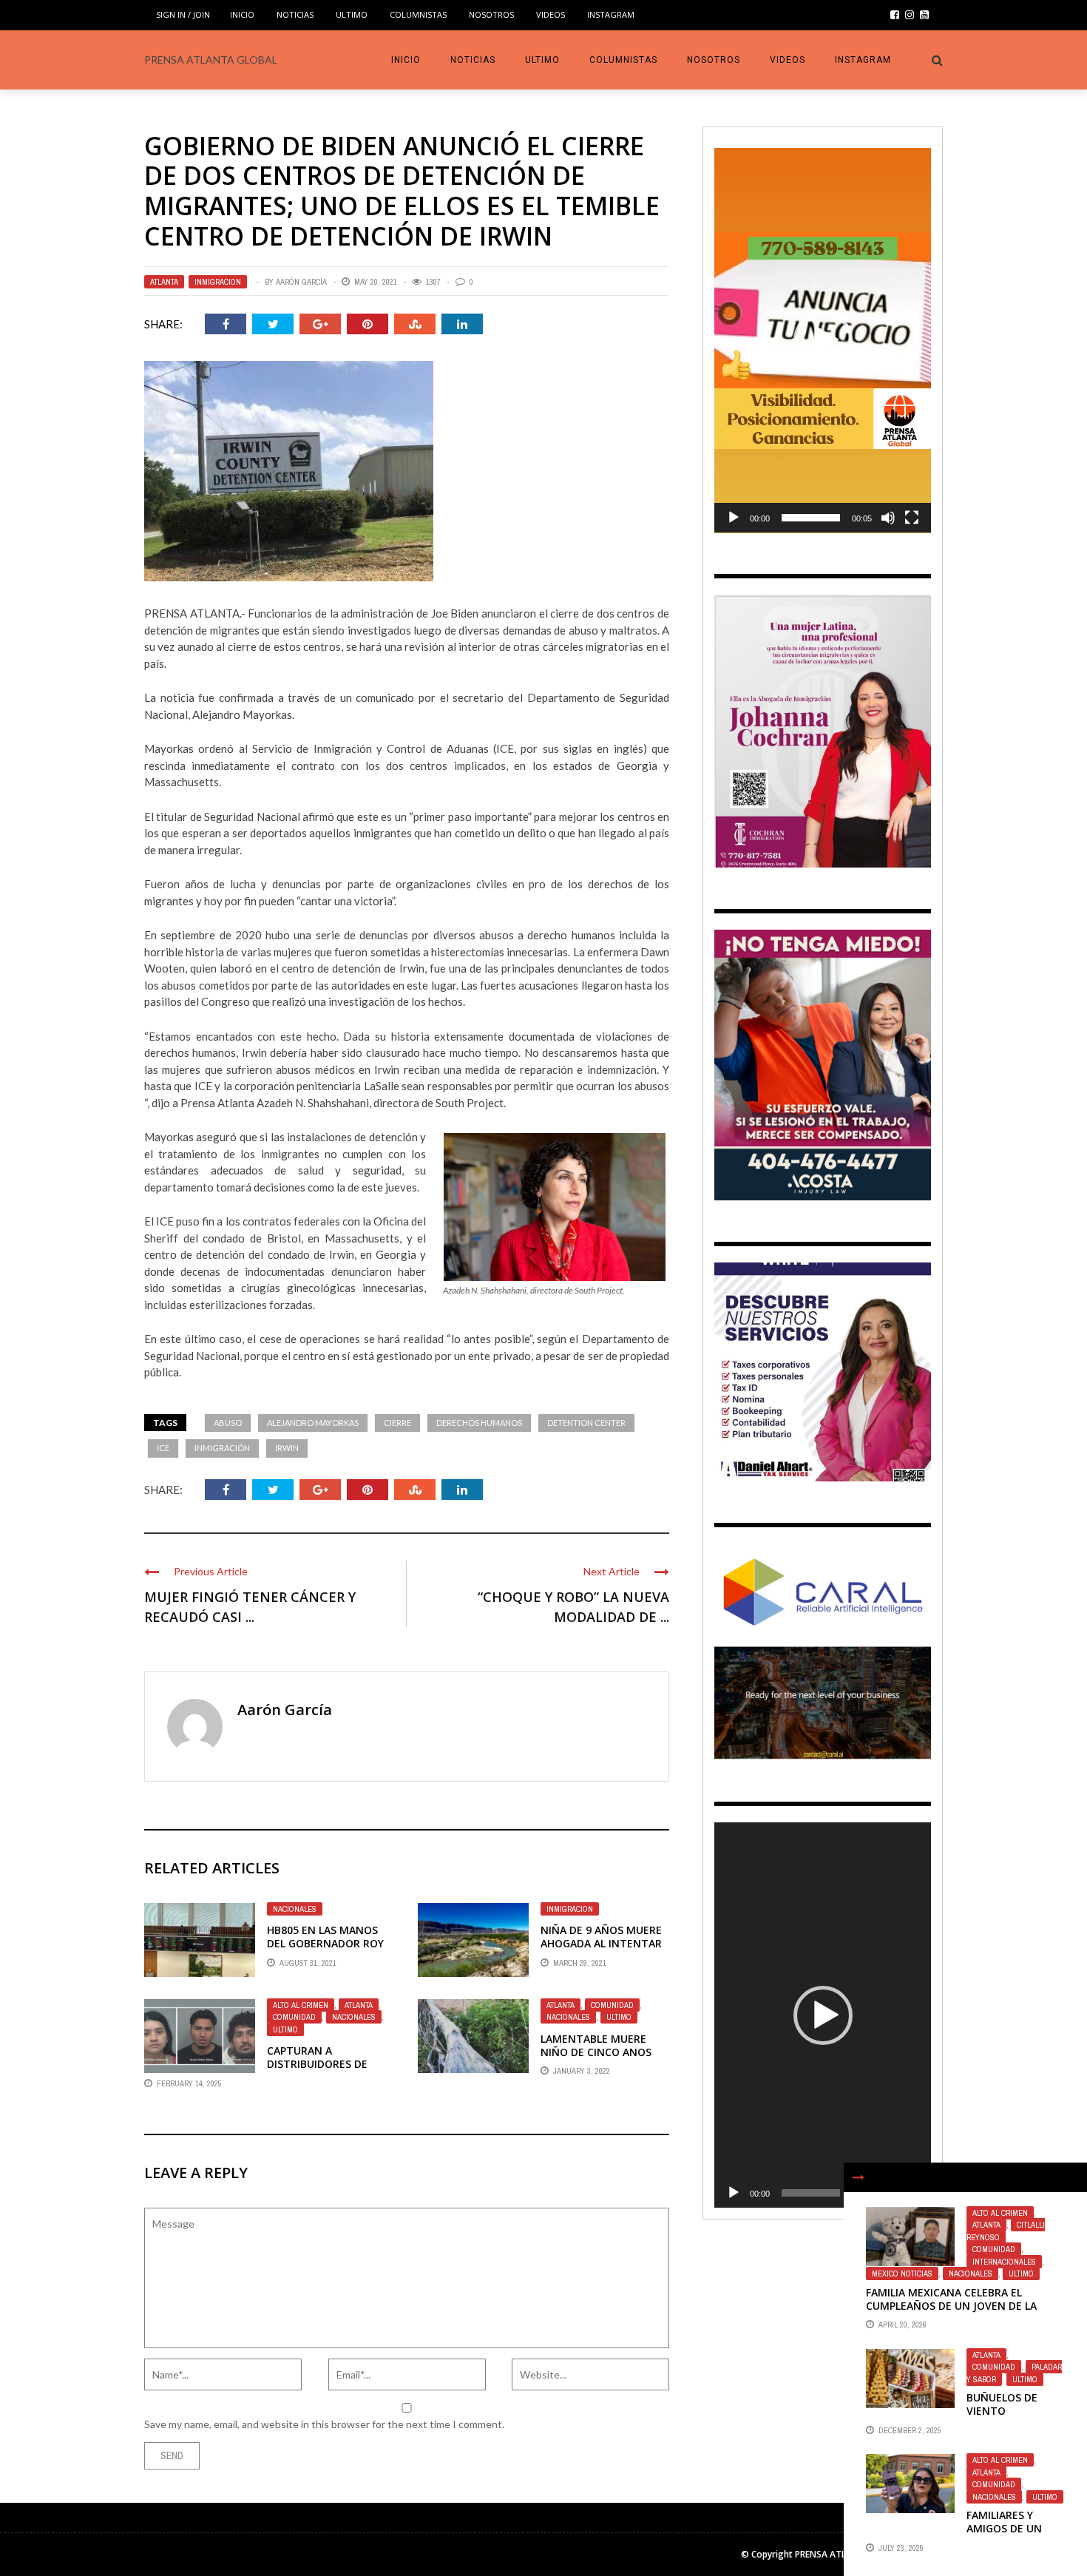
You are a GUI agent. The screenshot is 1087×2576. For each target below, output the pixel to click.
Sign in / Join (183, 14)
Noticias (295, 14)
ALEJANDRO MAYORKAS (313, 1423)
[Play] (734, 518)
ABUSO (228, 1423)
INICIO (242, 14)
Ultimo (352, 14)
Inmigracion (218, 282)
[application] (823, 341)
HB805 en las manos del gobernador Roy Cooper (325, 1943)
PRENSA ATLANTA (833, 2554)
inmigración (222, 1448)
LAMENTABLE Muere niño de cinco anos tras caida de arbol (597, 2052)
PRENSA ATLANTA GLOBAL (211, 60)
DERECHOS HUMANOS (479, 1423)
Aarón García (301, 282)
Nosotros (491, 14)
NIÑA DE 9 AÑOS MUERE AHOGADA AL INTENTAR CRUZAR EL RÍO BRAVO (601, 1943)
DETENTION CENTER (586, 1423)
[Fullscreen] (912, 518)
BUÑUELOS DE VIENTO (1002, 2404)
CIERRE (397, 1423)
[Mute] (888, 518)
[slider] (811, 518)
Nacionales (295, 1909)
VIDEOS (551, 14)
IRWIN (287, 1448)
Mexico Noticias (902, 2274)
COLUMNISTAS (418, 14)
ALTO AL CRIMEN (301, 2005)
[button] (823, 340)
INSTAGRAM (611, 14)
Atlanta (164, 282)
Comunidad (294, 2017)
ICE (163, 1448)
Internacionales (1004, 2262)
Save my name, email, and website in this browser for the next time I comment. (324, 2424)
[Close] (859, 2177)
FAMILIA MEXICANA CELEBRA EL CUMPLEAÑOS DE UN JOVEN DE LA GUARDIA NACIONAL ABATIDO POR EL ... (965, 2306)
